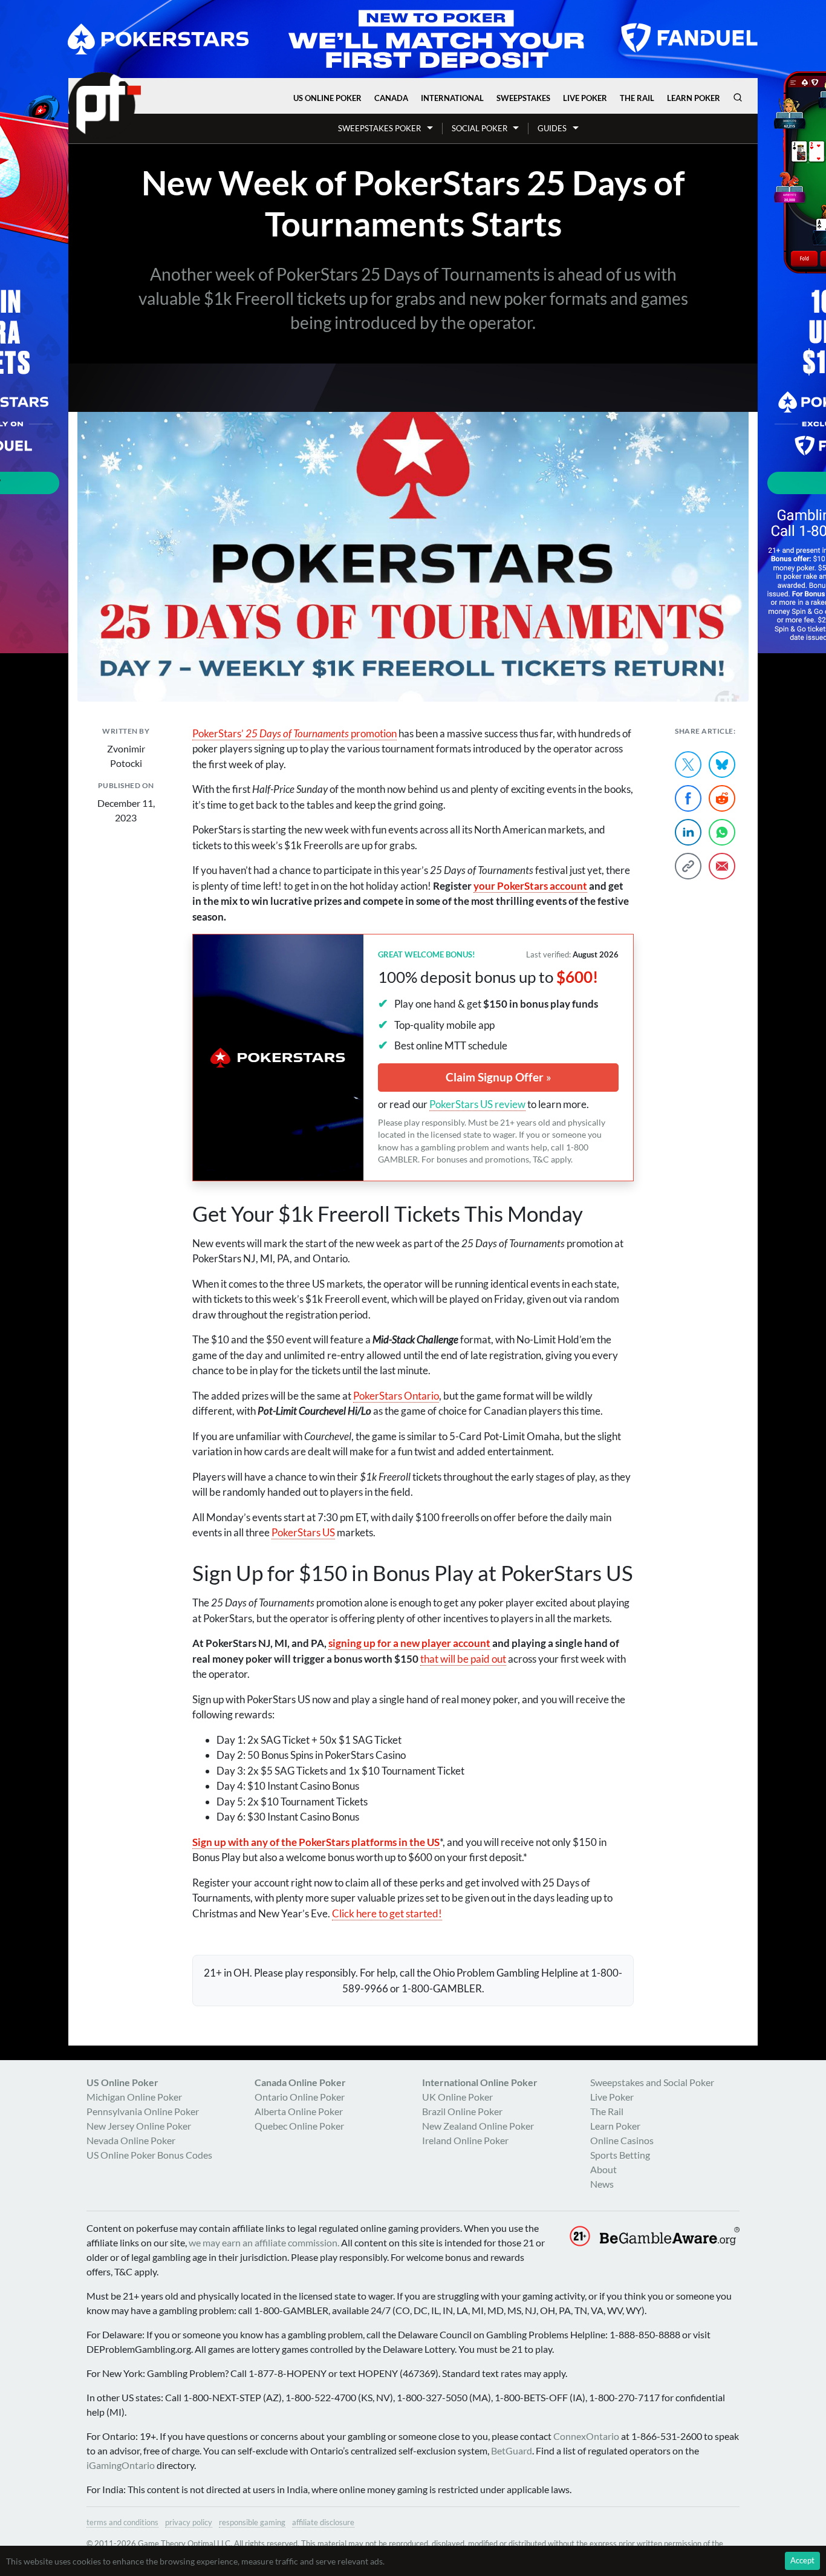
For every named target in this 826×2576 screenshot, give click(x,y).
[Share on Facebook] (688, 798)
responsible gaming (252, 2522)
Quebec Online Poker (299, 2126)
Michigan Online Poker (134, 2097)
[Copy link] (688, 866)
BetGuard (512, 2450)
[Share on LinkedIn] (688, 832)
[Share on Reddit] (722, 798)
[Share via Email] (722, 866)
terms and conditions (122, 2522)
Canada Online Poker (300, 2082)
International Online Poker (480, 2082)
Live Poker (585, 98)
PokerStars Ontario (396, 1396)
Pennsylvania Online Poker (143, 2111)
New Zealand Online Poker (478, 2126)
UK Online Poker (457, 2097)
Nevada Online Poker (131, 2140)
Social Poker (480, 128)
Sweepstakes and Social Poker (652, 2082)
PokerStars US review (477, 1104)
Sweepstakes (523, 98)
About (603, 2169)
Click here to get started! (387, 1913)
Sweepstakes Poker (379, 128)
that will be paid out (463, 1659)
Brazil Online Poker (462, 2111)
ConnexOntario (586, 2436)
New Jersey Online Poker (139, 2126)
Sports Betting (620, 2155)
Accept (802, 2560)
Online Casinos (622, 2140)
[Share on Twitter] (688, 765)
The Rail (637, 98)
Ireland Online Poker (465, 2140)
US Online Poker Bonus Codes (149, 2155)
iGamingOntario (121, 2465)
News (602, 2184)
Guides (552, 128)
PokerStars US (303, 1532)
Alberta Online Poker (299, 2111)
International (452, 98)
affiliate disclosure (323, 2522)
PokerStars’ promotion (294, 733)
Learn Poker (694, 98)
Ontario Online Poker (300, 2097)
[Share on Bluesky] (722, 765)
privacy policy (189, 2522)
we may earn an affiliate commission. (264, 2242)
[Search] (738, 97)
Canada (391, 98)
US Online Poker (327, 98)
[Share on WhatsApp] (722, 832)
